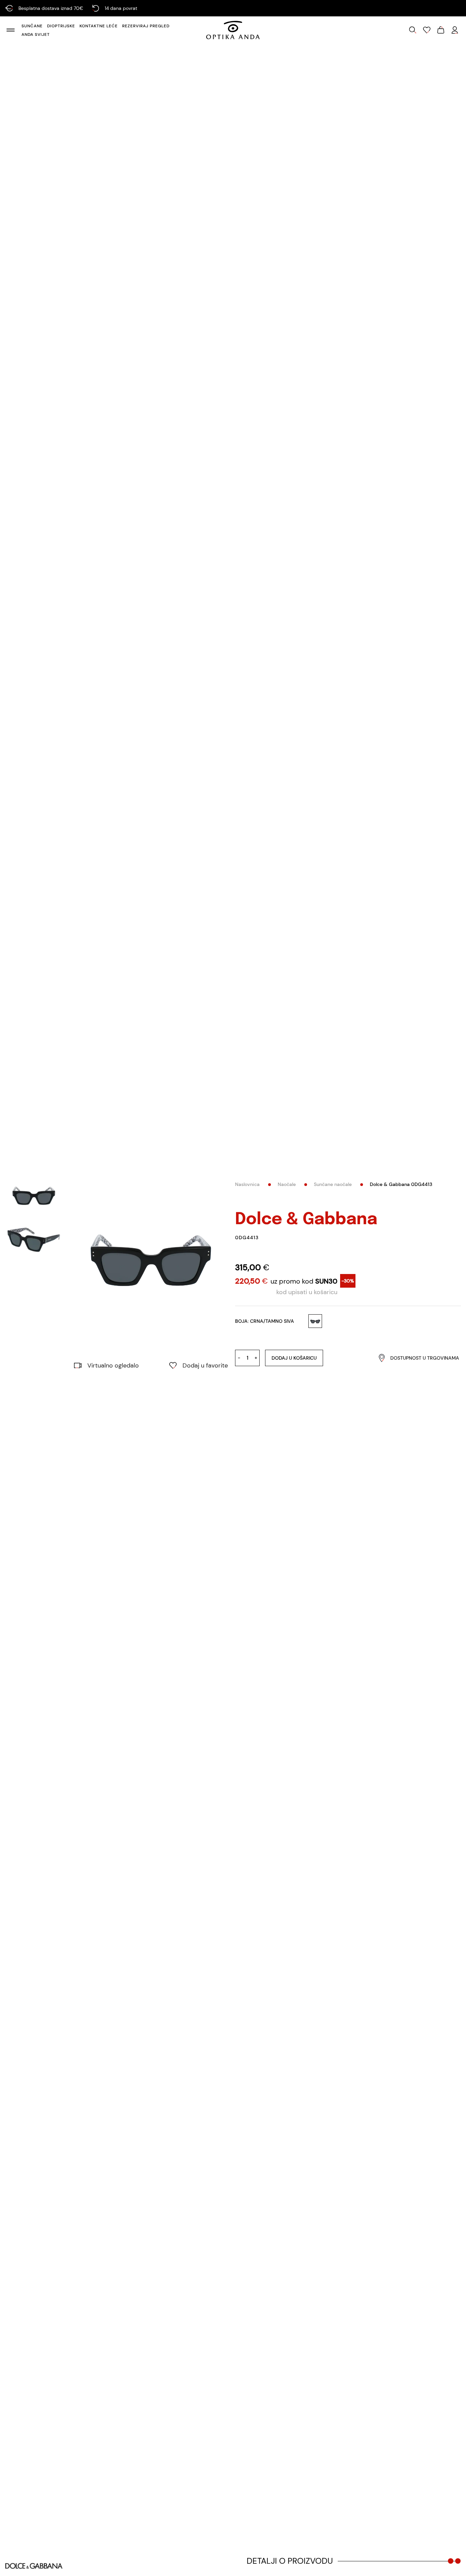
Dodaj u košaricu (294, 1358)
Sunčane (32, 26)
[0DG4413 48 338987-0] (151, 1260)
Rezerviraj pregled (146, 26)
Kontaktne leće (99, 26)
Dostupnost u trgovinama (425, 1358)
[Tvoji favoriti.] (427, 30)
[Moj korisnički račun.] (455, 30)
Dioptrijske (61, 26)
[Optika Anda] (233, 30)
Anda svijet (36, 34)
